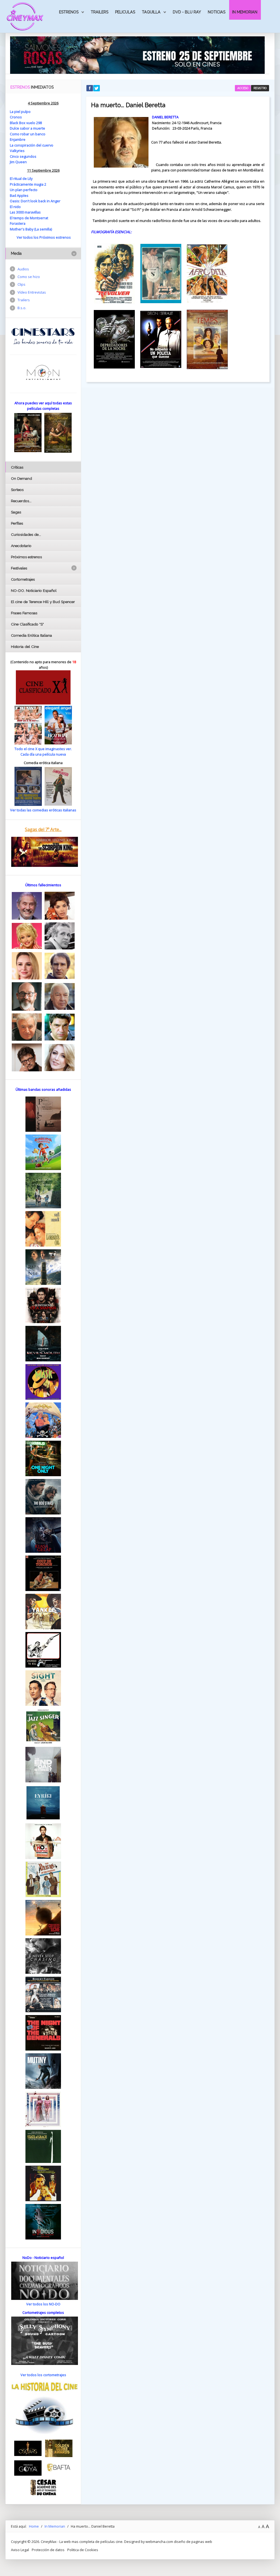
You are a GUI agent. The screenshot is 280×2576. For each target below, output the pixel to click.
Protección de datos (48, 2550)
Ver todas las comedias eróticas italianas (43, 810)
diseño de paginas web (193, 2542)
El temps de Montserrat (29, 218)
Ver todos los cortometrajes (43, 2375)
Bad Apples (19, 195)
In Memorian (245, 12)
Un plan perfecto (24, 190)
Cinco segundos (23, 156)
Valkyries (17, 151)
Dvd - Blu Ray (187, 12)
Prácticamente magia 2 (28, 184)
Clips (21, 284)
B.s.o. (22, 308)
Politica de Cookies (83, 2550)
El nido (15, 207)
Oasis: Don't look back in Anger (35, 201)
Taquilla (151, 12)
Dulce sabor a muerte (27, 128)
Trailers (100, 12)
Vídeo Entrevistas (32, 292)
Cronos (16, 117)
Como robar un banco (28, 134)
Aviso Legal (20, 2550)
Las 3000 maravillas (25, 212)
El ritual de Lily (21, 179)
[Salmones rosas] (137, 55)
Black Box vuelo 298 (26, 123)
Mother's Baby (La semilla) (31, 229)
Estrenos (69, 12)
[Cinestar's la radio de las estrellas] (43, 336)
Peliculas (125, 12)
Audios (23, 269)
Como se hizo (29, 277)
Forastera (18, 223)
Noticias (217, 12)
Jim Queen (18, 162)
